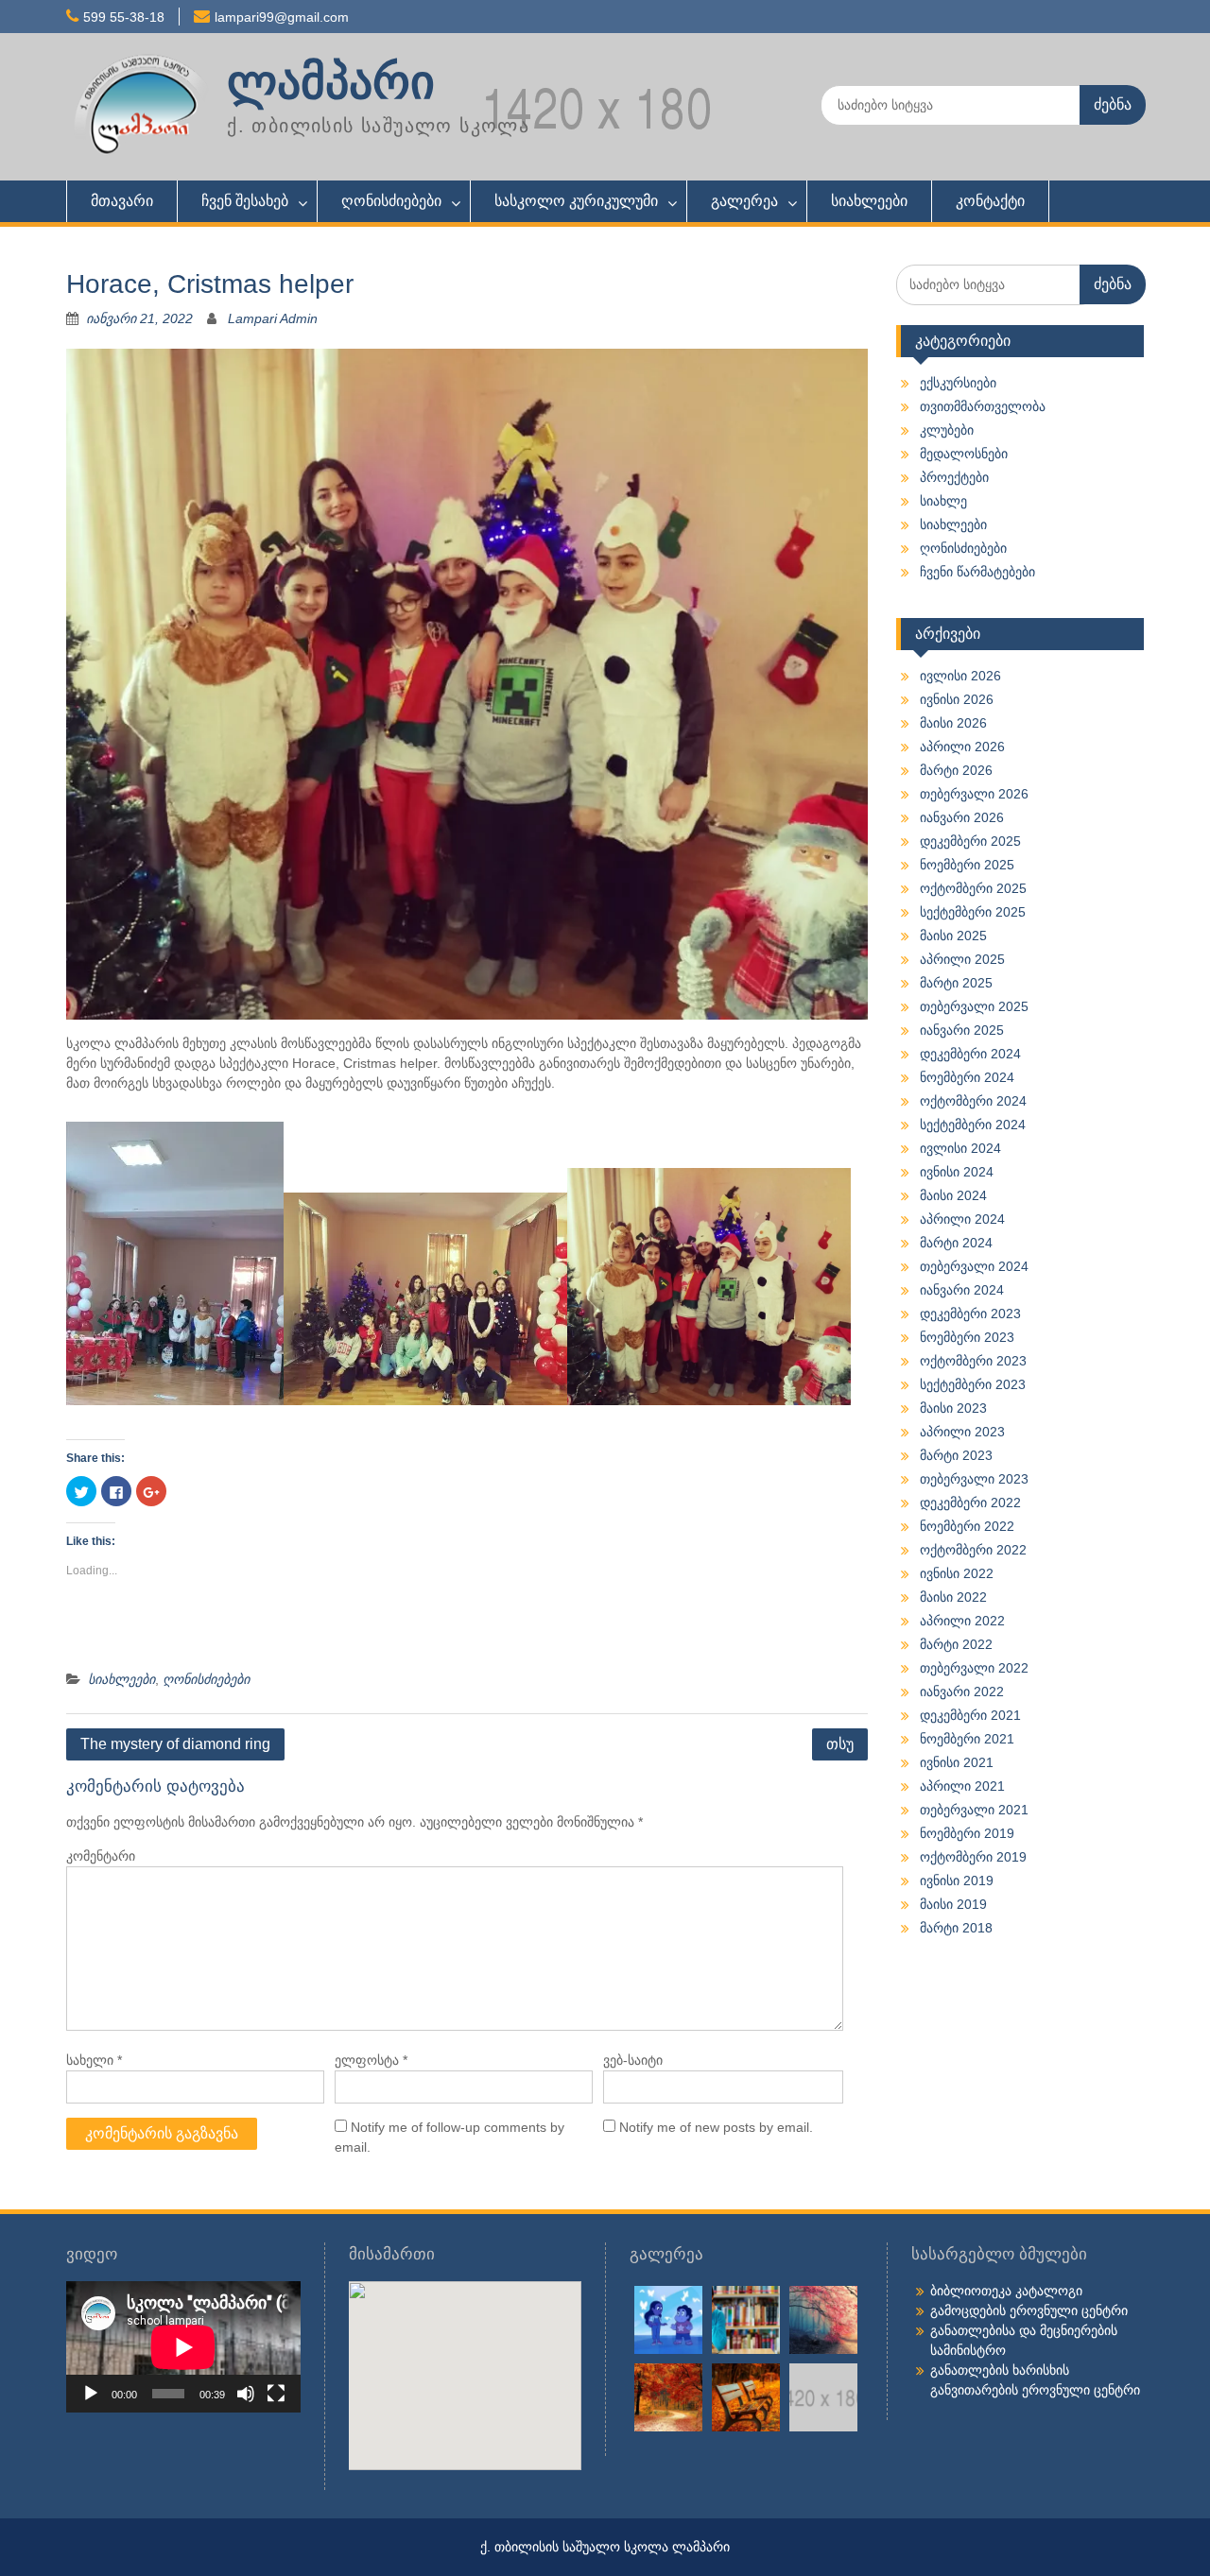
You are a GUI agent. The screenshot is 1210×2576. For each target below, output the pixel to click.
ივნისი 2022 (957, 1573)
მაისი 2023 (953, 1408)
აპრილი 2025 (962, 959)
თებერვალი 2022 (974, 1668)
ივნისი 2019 (957, 1880)
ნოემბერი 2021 (967, 1739)
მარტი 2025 (956, 983)
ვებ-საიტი (633, 2060)
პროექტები (954, 477)
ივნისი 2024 (957, 1172)
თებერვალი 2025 (974, 1006)
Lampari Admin (273, 318)
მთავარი (122, 201)
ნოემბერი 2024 (967, 1077)
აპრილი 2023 (962, 1432)
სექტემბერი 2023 (973, 1384)
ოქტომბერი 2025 (973, 888)
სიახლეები (869, 201)
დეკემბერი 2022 (970, 1503)
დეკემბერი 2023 (970, 1314)
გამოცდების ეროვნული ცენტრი (1029, 2310)
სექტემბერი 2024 (973, 1125)
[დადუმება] (246, 2394)
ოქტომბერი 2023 (973, 1361)
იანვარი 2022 (962, 1692)
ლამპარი (331, 82)
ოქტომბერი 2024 (973, 1101)
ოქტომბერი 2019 (973, 1857)
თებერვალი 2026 (974, 794)
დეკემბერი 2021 (970, 1715)
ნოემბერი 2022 (967, 1526)
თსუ (840, 1744)
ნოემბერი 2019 (967, 1833)
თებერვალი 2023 (974, 1479)
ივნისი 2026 (957, 699)
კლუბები (947, 430)
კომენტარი (101, 1856)
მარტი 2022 (956, 1644)
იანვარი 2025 (962, 1030)
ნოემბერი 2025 (967, 865)
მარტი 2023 (956, 1455)
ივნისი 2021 (957, 1762)
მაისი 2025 (953, 936)
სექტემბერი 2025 (973, 912)
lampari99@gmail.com (282, 17)
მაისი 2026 (953, 723)
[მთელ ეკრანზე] (276, 2394)
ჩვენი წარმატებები (977, 572)
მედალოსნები (964, 454)
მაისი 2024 (953, 1195)
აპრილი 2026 (962, 747)
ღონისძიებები (391, 201)
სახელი (94, 2060)
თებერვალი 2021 (974, 1810)
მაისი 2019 (953, 1904)
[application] (183, 2347)
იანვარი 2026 (962, 817)
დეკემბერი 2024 (970, 1054)
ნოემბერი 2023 (967, 1337)
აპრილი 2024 (962, 1219)
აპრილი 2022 (962, 1621)
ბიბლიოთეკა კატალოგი (1006, 2291)
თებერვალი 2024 (974, 1266)
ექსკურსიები (958, 383)
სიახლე (943, 501)
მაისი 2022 (953, 1597)
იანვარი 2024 (962, 1290)
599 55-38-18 (124, 17)
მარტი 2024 (956, 1243)
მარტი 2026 (956, 770)
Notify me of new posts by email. (716, 2127)
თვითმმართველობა (983, 406)
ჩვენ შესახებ (245, 201)
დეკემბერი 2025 (970, 841)
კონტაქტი (990, 201)
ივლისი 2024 (960, 1148)
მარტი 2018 (956, 1928)
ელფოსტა (371, 2060)
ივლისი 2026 (960, 676)
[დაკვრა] (91, 2394)
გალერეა (744, 201)
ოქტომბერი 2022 (973, 1550)
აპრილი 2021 (962, 1786)
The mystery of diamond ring (175, 1744)
